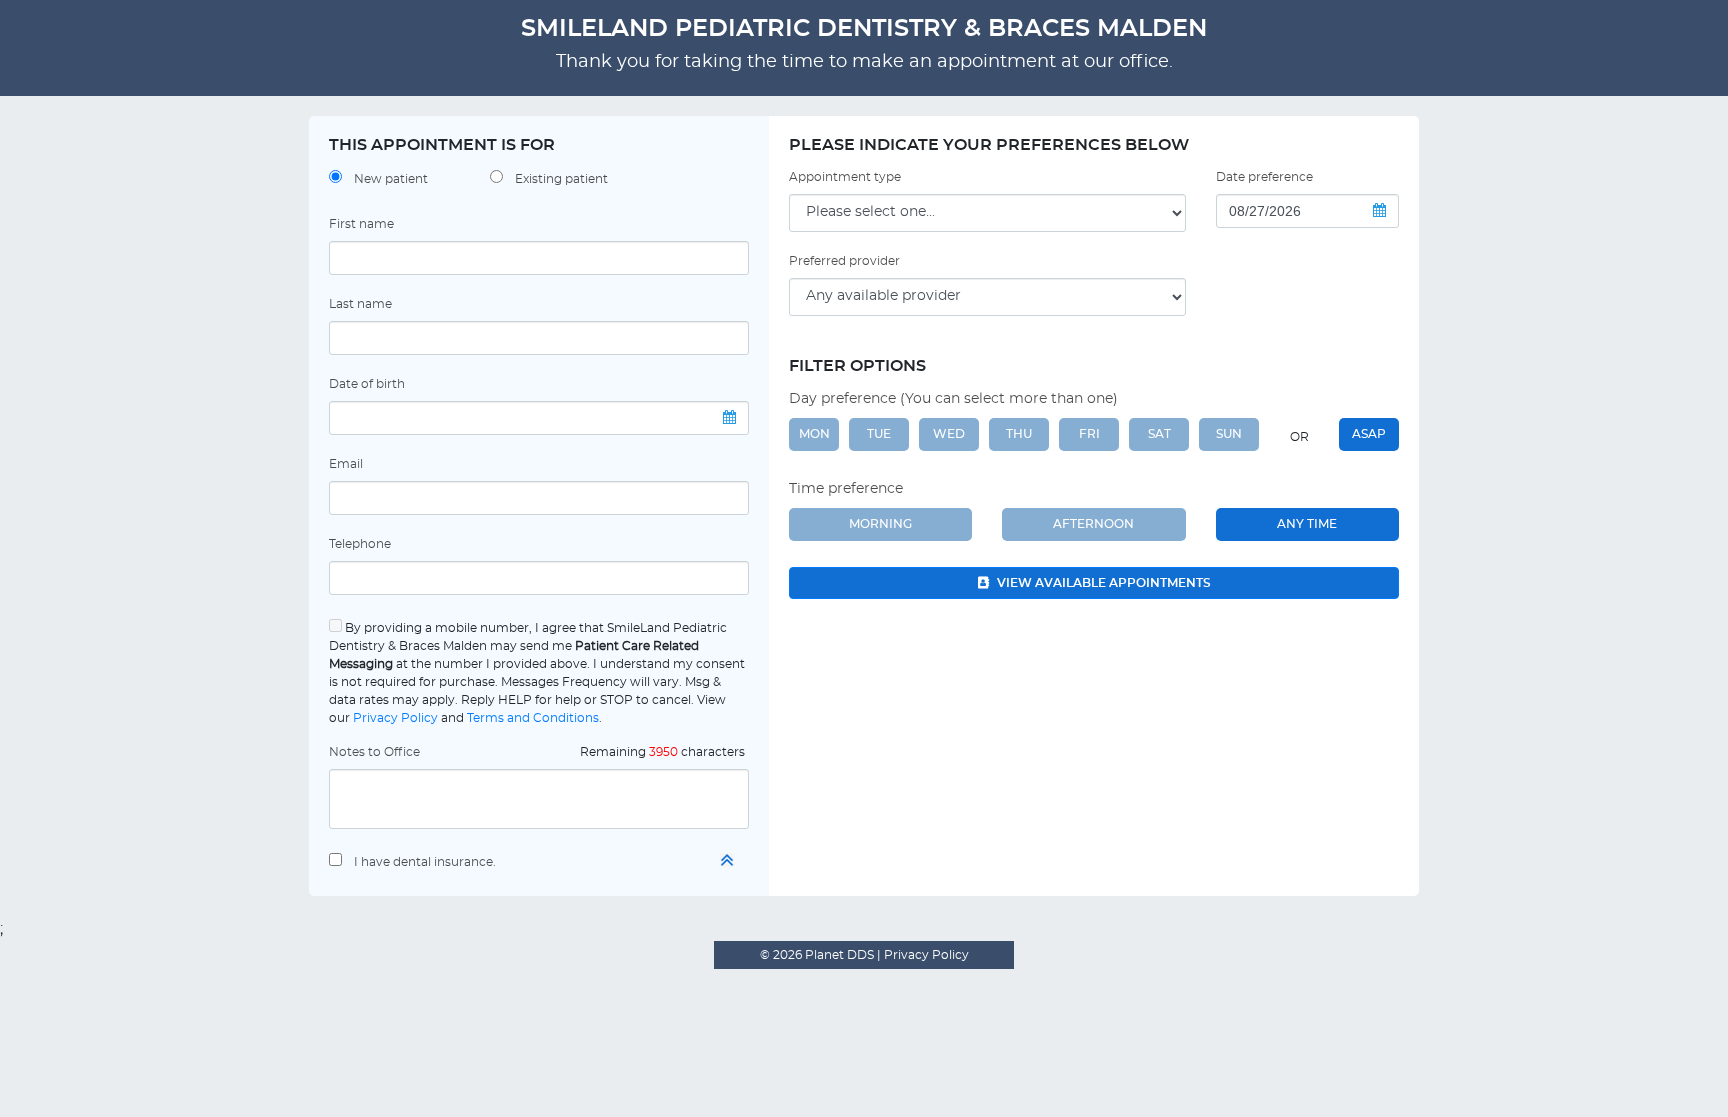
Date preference (1264, 177)
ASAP (1369, 434)
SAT (1159, 434)
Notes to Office (374, 752)
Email (346, 464)
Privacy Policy (395, 718)
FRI (1089, 434)
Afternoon (1093, 524)
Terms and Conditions (533, 718)
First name (361, 224)
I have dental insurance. (425, 862)
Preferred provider (844, 261)
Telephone (360, 544)
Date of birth (367, 384)
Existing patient (561, 179)
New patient (391, 179)
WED (949, 434)
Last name (360, 304)
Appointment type (845, 177)
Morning (880, 524)
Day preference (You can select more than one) (953, 399)
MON (814, 434)
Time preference (846, 489)
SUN (1229, 434)
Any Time (1307, 524)
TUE (879, 434)
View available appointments (1102, 583)
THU (1019, 434)
